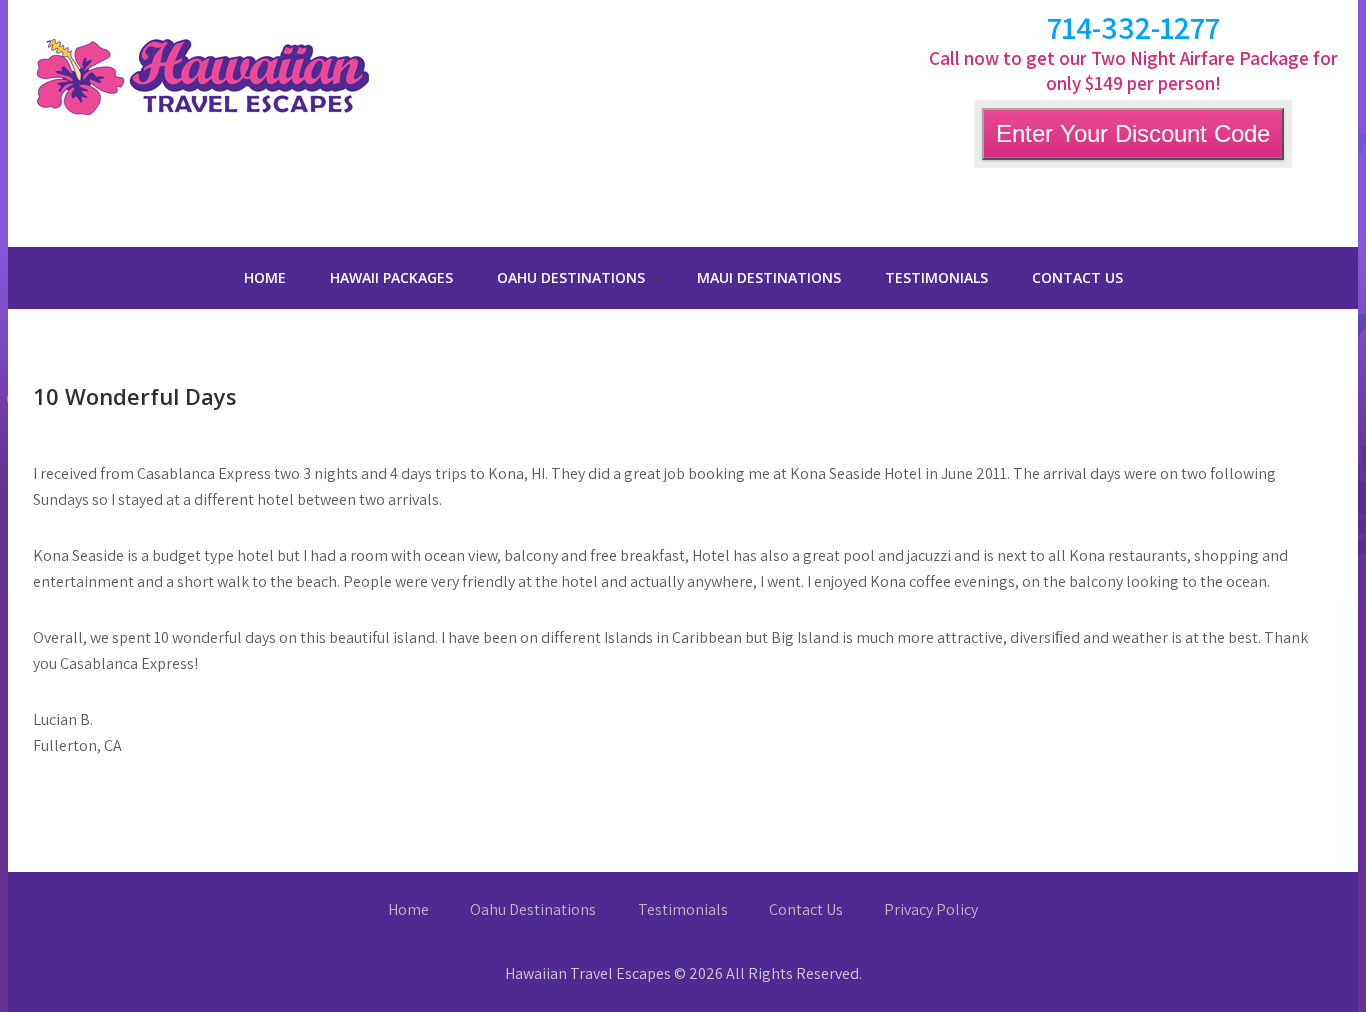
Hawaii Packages (391, 277)
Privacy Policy (931, 909)
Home (265, 277)
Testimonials (936, 277)
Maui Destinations (769, 277)
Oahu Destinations (571, 277)
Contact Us (1077, 277)
